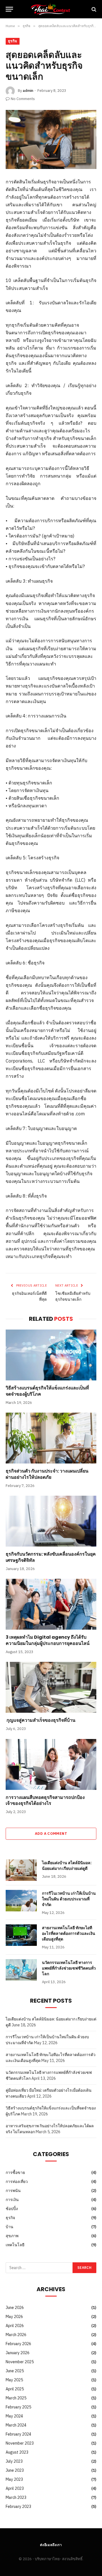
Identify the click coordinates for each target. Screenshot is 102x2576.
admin (28, 91)
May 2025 (14, 2380)
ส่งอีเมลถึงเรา (51, 2545)
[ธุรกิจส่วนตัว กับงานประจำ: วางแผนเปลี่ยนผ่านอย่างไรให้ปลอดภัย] (51, 1438)
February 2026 (18, 2344)
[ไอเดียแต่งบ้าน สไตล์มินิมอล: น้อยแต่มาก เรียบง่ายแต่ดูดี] (21, 1870)
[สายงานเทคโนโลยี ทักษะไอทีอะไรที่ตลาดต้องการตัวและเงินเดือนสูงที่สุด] (21, 1935)
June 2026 (15, 2308)
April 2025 (15, 2389)
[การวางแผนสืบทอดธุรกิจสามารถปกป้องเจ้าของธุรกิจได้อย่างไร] (51, 1764)
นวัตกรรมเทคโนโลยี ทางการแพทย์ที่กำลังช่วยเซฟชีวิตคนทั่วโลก (69, 1968)
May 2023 (14, 2479)
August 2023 (17, 2452)
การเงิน (12, 2200)
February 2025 (18, 2407)
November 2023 (20, 2443)
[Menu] (9, 9)
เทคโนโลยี (15, 2245)
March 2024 (16, 2425)
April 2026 (15, 2326)
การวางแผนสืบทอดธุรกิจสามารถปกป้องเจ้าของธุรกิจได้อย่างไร (45, 1800)
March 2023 (16, 2497)
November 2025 (20, 2362)
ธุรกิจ (13, 41)
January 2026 (18, 2353)
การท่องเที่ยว (17, 2182)
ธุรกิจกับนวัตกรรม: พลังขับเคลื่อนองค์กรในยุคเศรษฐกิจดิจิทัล (51, 1557)
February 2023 (18, 2506)
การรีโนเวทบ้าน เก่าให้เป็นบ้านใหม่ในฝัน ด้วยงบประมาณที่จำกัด (69, 1899)
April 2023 (15, 2488)
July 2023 (14, 2461)
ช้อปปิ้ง (12, 2209)
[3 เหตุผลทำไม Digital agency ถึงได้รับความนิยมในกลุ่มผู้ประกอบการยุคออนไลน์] (51, 1604)
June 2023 (15, 2470)
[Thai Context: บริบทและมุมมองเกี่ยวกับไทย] (51, 9)
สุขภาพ (12, 2236)
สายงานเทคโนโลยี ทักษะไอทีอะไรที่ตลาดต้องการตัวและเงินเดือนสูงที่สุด (69, 1933)
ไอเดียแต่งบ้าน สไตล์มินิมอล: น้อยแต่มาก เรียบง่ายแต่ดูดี (67, 1866)
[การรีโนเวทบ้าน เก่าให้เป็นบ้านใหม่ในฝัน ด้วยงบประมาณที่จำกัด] (21, 1901)
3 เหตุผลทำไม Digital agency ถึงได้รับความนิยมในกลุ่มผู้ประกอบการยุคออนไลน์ (48, 1640)
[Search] (93, 9)
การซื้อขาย (15, 2172)
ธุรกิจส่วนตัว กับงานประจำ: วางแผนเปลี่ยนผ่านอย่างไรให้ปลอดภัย (47, 1474)
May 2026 (14, 2317)
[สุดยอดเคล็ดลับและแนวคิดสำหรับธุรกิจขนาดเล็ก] (51, 139)
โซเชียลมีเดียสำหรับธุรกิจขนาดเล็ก (73, 1296)
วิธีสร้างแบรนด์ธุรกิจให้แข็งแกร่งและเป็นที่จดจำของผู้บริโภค (47, 1391)
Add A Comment (51, 1834)
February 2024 (18, 2434)
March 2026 (16, 2335)
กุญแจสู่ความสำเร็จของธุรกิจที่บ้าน (41, 1720)
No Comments (23, 99)
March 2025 (16, 2398)
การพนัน (13, 2191)
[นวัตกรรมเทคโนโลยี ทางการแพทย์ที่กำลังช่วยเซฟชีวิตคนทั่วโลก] (21, 1970)
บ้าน (9, 2227)
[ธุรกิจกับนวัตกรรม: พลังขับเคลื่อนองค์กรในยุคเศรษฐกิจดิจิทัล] (51, 1521)
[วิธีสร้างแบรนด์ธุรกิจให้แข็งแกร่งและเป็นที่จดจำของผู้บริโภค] (51, 1355)
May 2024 (14, 2416)
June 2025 (15, 2371)
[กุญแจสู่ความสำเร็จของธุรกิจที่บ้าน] (51, 1687)
